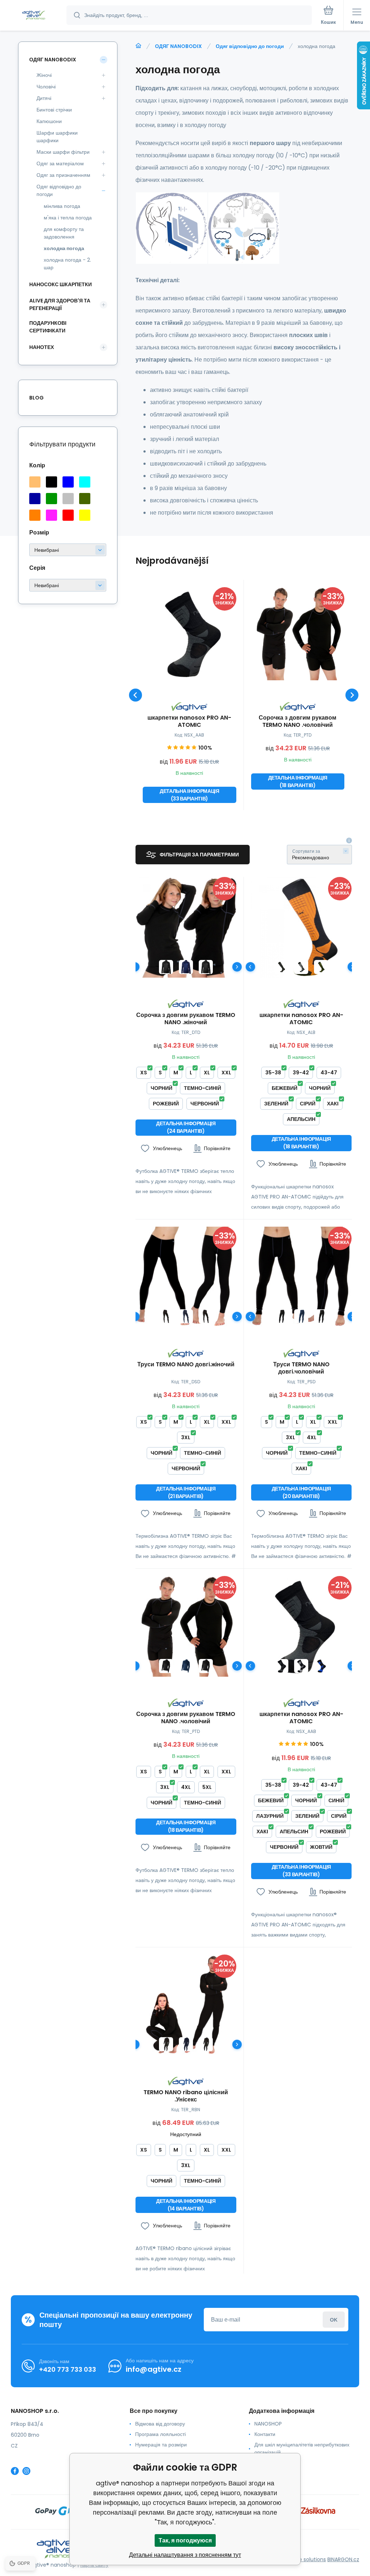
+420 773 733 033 (68, 2369)
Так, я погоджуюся (185, 2540)
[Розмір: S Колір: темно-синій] (301, 1316)
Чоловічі (46, 87)
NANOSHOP (268, 2424)
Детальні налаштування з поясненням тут (185, 2555)
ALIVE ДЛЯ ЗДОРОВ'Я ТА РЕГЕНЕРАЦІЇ (60, 304)
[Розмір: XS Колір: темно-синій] (186, 967)
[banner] (34, 16)
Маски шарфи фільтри (63, 152)
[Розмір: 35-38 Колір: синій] (321, 1666)
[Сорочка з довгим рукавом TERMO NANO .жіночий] (186, 927)
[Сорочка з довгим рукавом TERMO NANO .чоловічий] (298, 634)
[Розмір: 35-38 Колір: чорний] (281, 967)
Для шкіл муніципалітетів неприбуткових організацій (302, 2448)
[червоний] (68, 515)
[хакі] (85, 499)
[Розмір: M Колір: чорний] (321, 1316)
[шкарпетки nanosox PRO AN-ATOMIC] (190, 634)
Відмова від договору (160, 2424)
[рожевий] (51, 515)
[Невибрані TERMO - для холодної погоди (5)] (68, 585)
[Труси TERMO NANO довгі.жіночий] (186, 1277)
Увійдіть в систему (334, 2320)
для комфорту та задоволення (64, 233)
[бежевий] (35, 482)
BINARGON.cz (343, 2559)
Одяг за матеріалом (60, 163)
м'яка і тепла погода (68, 218)
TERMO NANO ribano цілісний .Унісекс (186, 2096)
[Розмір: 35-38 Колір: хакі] (321, 967)
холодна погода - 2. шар (67, 264)
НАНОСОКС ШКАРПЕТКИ (61, 284)
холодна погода (64, 248)
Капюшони (49, 121)
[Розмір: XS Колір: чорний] (166, 967)
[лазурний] (85, 482)
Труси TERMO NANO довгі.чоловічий (301, 1368)
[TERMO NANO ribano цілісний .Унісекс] (186, 2005)
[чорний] (51, 482)
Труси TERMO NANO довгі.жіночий (186, 1365)
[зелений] (51, 499)
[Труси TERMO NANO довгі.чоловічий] (302, 1277)
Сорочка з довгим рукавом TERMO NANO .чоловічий (298, 721)
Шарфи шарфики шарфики (57, 137)
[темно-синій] (35, 499)
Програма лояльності (160, 2434)
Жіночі (44, 75)
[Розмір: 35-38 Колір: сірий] (301, 967)
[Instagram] (26, 2471)
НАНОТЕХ (42, 347)
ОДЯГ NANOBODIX (178, 46)
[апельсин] (35, 515)
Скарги (263, 2463)
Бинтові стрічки (54, 110)
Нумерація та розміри (161, 2445)
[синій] (68, 482)
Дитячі (44, 98)
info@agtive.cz (154, 2369)
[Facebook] (15, 2471)
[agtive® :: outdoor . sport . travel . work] (138, 46)
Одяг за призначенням (63, 175)
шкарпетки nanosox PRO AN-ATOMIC (189, 721)
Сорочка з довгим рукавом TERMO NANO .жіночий (186, 1019)
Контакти (265, 2434)
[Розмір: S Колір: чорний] (206, 967)
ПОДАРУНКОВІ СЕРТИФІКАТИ (48, 327)
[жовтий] (85, 515)
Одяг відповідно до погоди (250, 46)
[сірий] (68, 499)
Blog (36, 398)
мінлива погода (62, 206)
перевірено (268, 2473)
